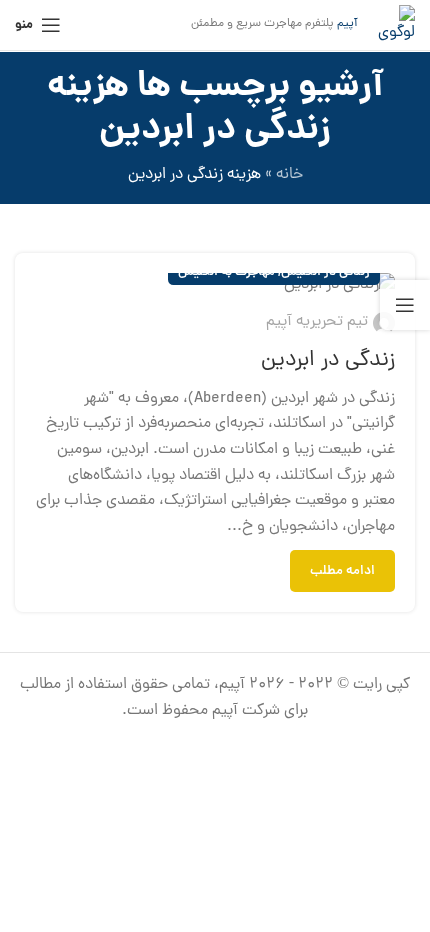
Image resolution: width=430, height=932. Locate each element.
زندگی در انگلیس (325, 272)
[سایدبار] (405, 305)
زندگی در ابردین (328, 361)
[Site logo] (396, 26)
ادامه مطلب (342, 571)
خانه (289, 175)
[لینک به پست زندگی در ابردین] (215, 286)
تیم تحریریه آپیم (317, 322)
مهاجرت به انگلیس (226, 272)
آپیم (347, 24)
